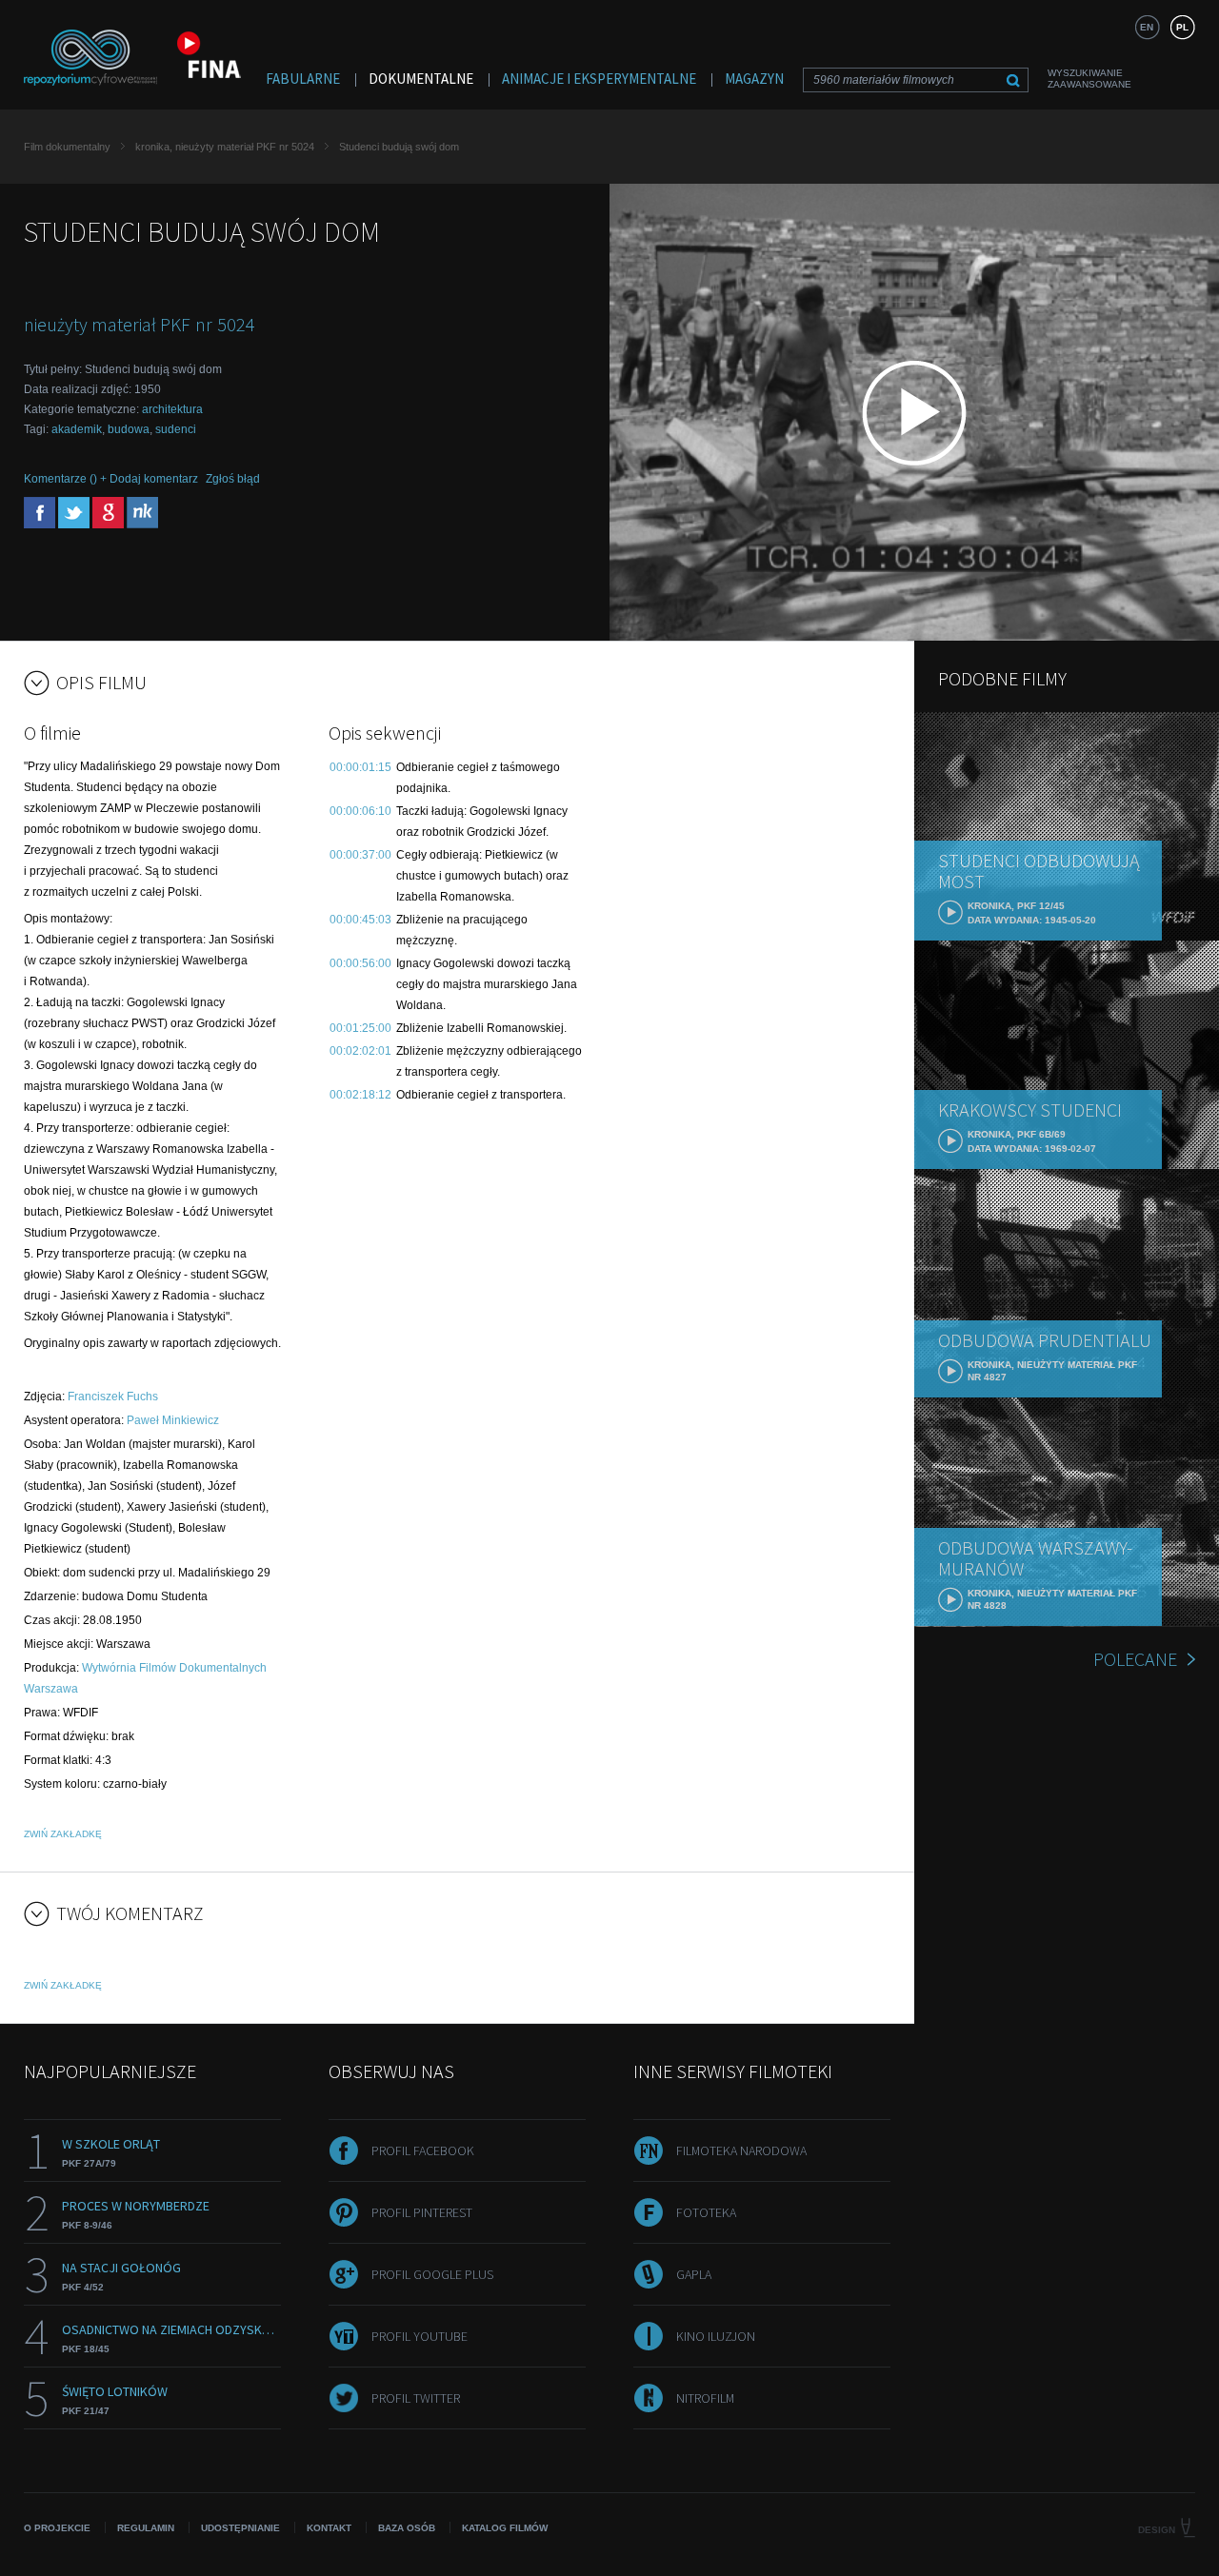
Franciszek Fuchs (113, 1397)
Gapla (694, 2274)
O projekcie (57, 2528)
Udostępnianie (240, 2528)
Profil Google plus (432, 2274)
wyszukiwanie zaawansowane (1089, 79)
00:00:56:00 (360, 963)
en (1147, 27)
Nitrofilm (705, 2398)
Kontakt (329, 2528)
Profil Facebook (423, 2150)
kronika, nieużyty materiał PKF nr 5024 (225, 147)
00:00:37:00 (360, 855)
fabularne (303, 79)
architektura (172, 409)
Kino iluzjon (716, 2336)
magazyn (754, 79)
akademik (77, 429)
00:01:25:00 (360, 1028)
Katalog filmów (505, 2528)
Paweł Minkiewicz (173, 1420)
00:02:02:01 (360, 1051)
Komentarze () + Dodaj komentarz (111, 479)
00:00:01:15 (360, 767)
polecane (1135, 1659)
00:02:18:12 (360, 1095)
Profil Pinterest (422, 2212)
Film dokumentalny (67, 147)
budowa (129, 429)
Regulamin (146, 2528)
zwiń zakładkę (63, 1834)
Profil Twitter (416, 2398)
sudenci (176, 429)
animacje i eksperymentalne (599, 79)
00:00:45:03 (360, 920)
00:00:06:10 (360, 811)
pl (1182, 27)
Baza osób (407, 2528)
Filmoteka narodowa (741, 2150)
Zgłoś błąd (233, 479)
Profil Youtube (420, 2336)
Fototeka (706, 2212)
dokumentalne (421, 79)
